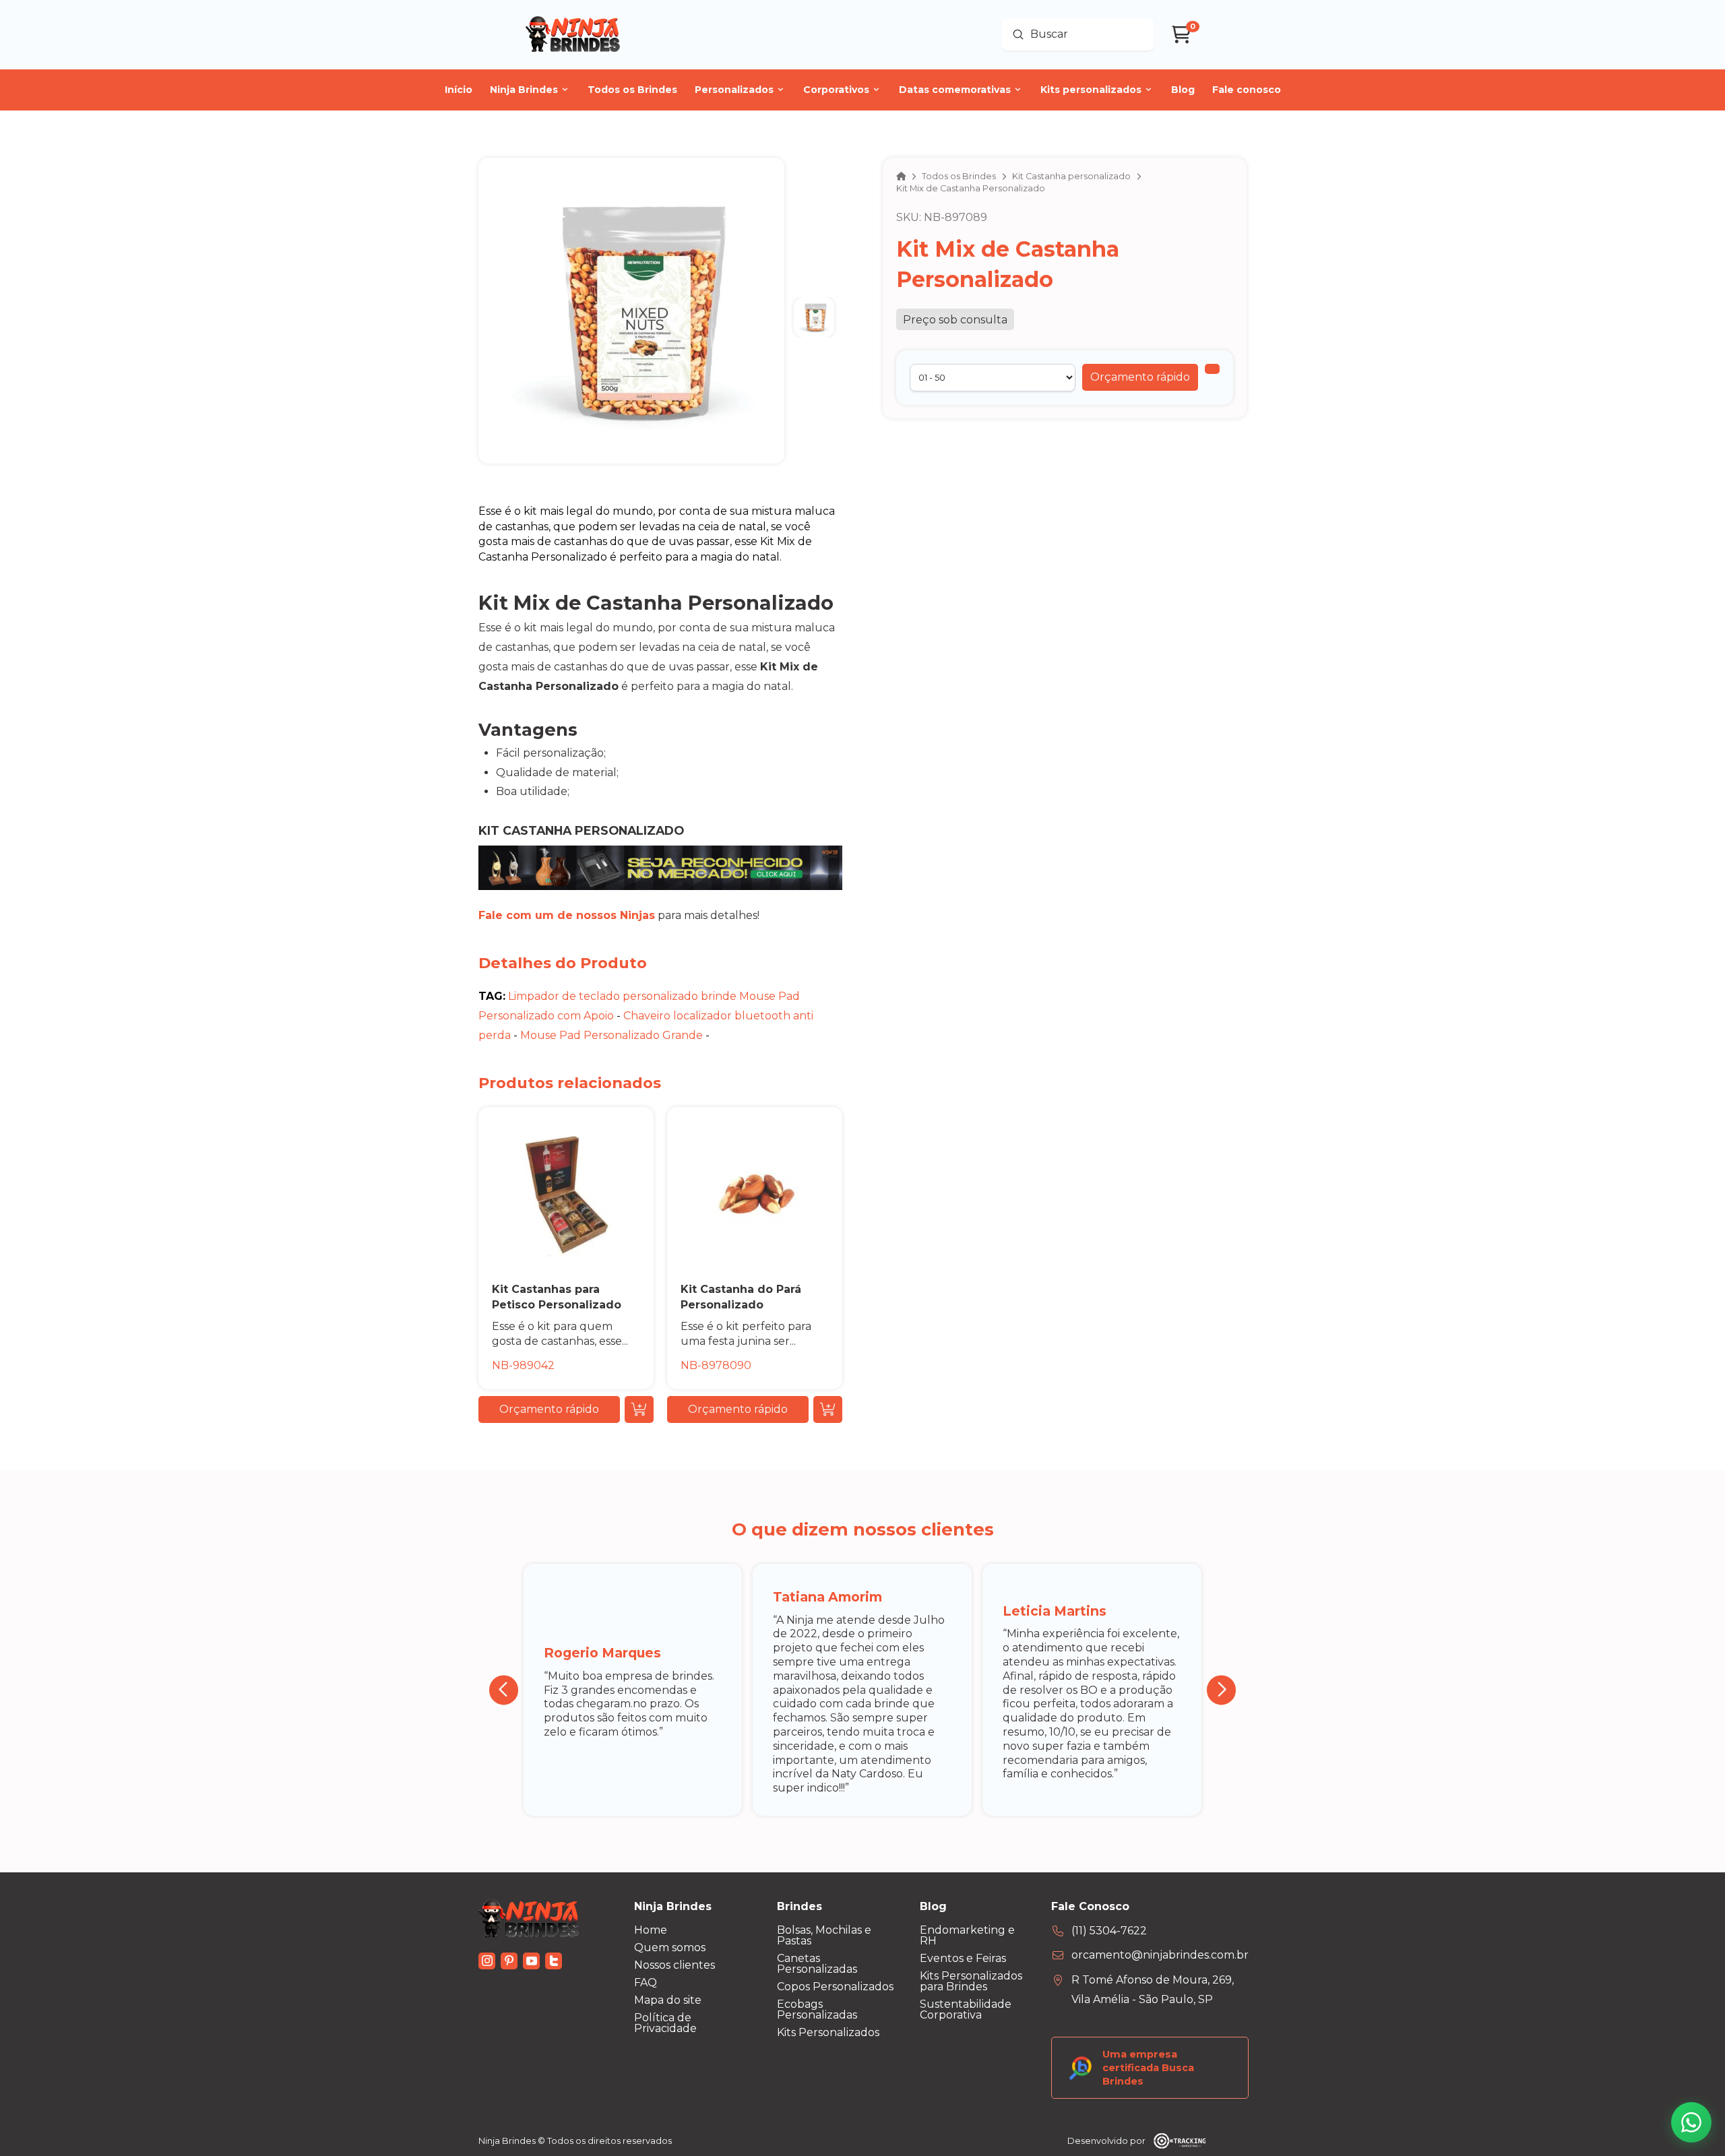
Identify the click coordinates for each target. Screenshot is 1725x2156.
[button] (1140, 377)
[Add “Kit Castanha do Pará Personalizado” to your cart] (828, 1409)
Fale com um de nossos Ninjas (567, 915)
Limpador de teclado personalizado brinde (622, 996)
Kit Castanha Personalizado (581, 830)
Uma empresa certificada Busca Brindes (1148, 2068)
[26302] (1212, 369)
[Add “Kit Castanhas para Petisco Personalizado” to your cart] (639, 1409)
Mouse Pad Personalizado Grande (611, 1035)
